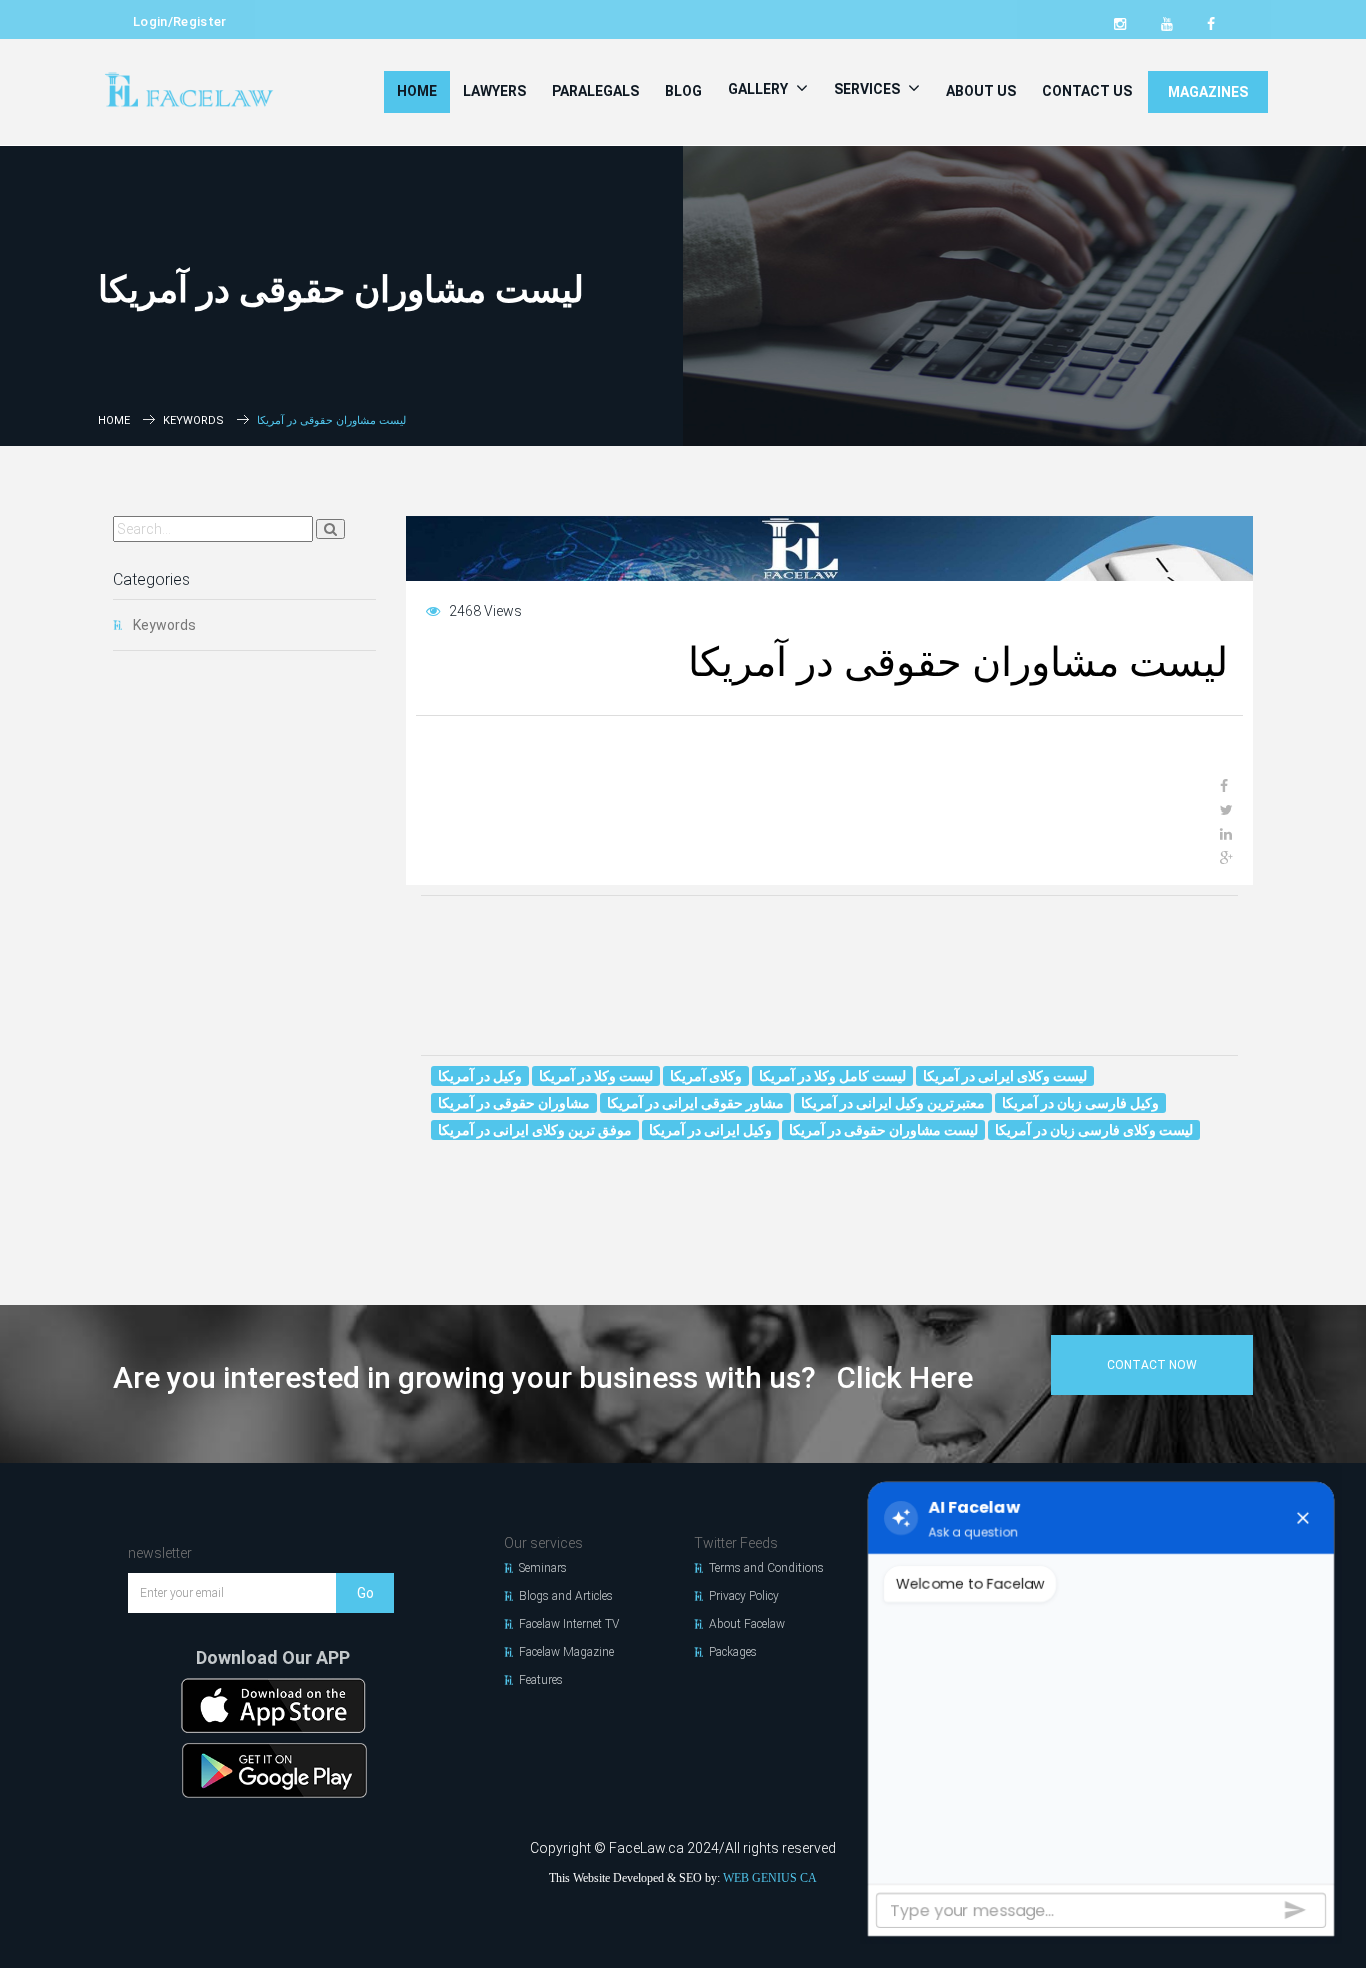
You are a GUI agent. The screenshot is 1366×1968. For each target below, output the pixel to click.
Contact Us (1087, 91)
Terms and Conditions (766, 1568)
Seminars (543, 1568)
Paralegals (595, 91)
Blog (683, 91)
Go (365, 1593)
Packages (733, 1652)
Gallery (759, 89)
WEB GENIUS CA (770, 1878)
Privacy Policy (744, 1596)
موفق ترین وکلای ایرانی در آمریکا (535, 1130)
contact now (1152, 1365)
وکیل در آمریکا (480, 1076)
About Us (981, 91)
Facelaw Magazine (566, 1652)
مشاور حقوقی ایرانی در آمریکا (695, 1103)
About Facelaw (747, 1624)
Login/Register (180, 21)
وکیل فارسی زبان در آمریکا (1080, 1103)
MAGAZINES (1208, 92)
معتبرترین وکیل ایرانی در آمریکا (893, 1103)
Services (868, 89)
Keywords (193, 420)
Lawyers (494, 91)
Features (541, 1680)
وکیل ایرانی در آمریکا (710, 1130)
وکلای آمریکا (706, 1076)
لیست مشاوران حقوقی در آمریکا (883, 1130)
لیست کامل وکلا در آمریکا (832, 1076)
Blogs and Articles (566, 1596)
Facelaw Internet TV (569, 1624)
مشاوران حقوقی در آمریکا (514, 1103)
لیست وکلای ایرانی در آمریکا (1005, 1076)
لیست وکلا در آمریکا (596, 1076)
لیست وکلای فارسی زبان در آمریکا (1094, 1130)
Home (417, 91)
